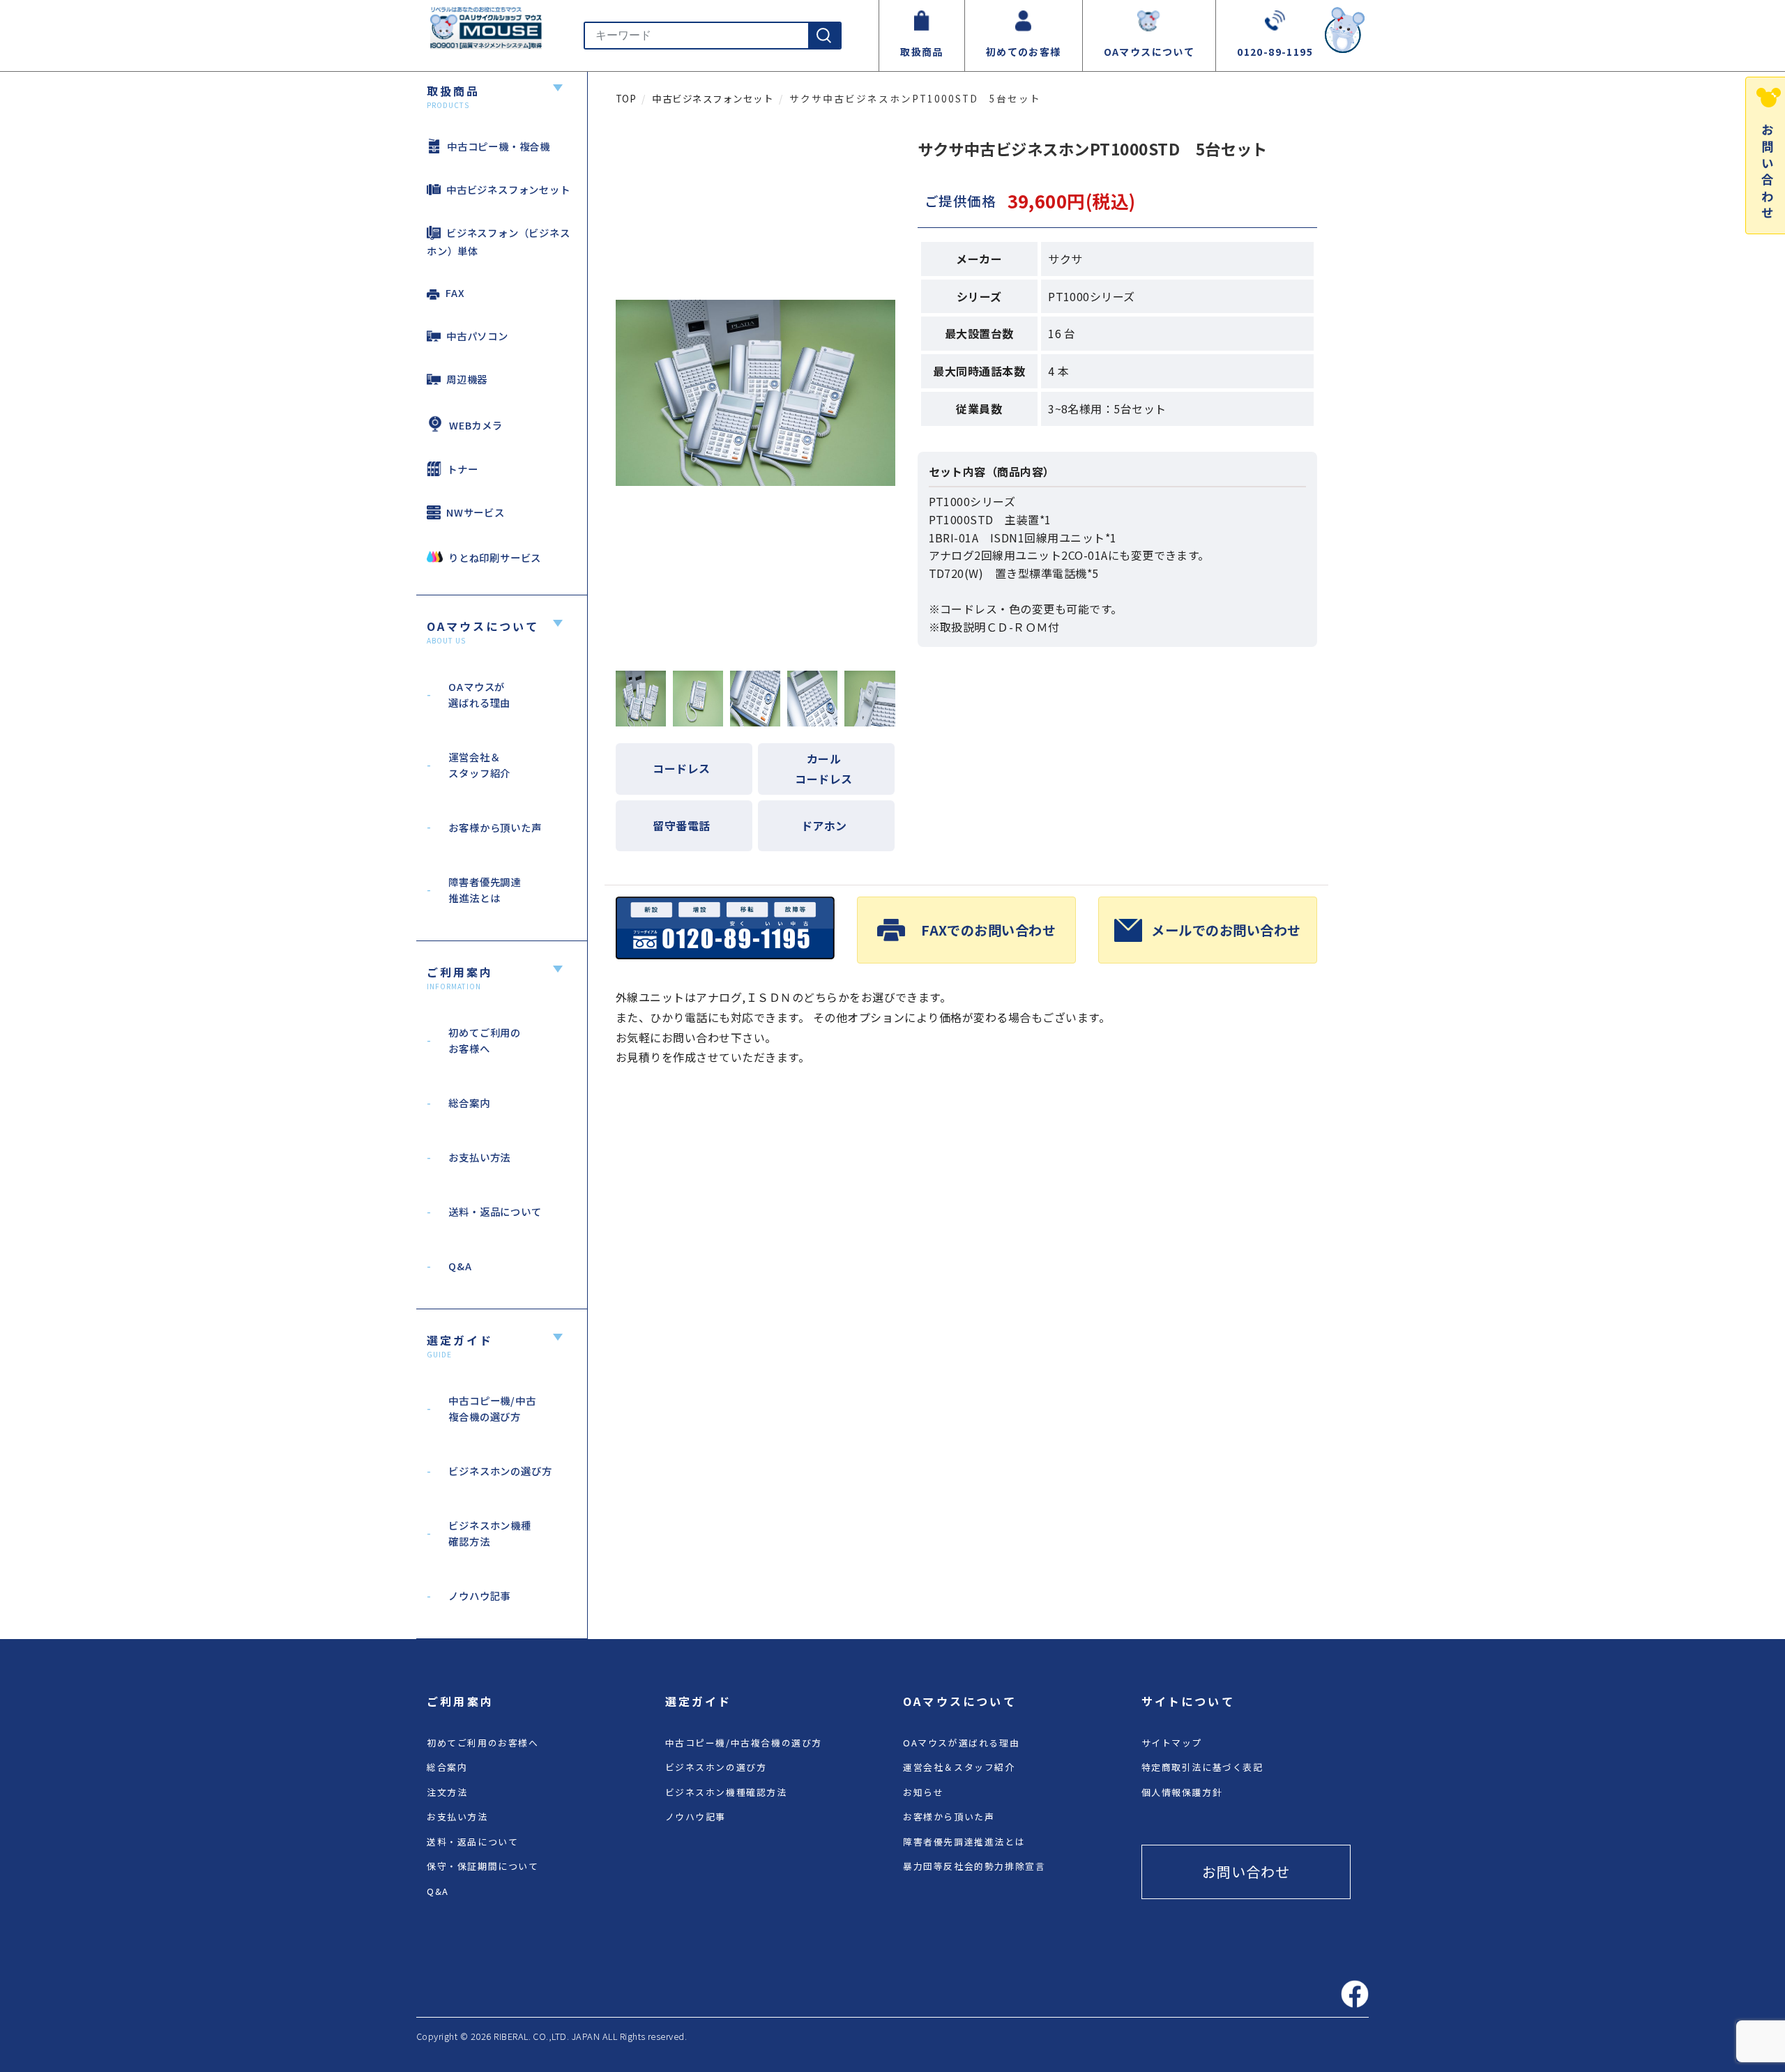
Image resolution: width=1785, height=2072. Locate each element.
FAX (455, 292)
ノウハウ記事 (696, 1816)
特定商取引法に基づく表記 (1202, 1767)
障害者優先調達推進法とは (964, 1842)
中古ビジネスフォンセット (508, 189)
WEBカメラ (476, 425)
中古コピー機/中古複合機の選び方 (744, 1743)
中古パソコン (477, 336)
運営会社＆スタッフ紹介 (959, 1767)
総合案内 (447, 1767)
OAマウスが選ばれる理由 (961, 1743)
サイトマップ (1172, 1743)
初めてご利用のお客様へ (483, 1743)
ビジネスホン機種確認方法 (726, 1792)
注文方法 (447, 1792)
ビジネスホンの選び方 (716, 1767)
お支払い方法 (457, 1816)
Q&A (438, 1891)
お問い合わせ (1246, 1872)
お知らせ (923, 1792)
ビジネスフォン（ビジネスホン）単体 (499, 242)
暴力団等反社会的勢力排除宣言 (974, 1866)
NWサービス (476, 512)
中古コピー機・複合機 (499, 146)
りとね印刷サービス (495, 557)
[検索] (824, 36)
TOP (626, 98)
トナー (462, 469)
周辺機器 (467, 379)
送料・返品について (472, 1842)
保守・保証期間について (483, 1866)
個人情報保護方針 (1182, 1792)
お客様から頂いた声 (949, 1816)
